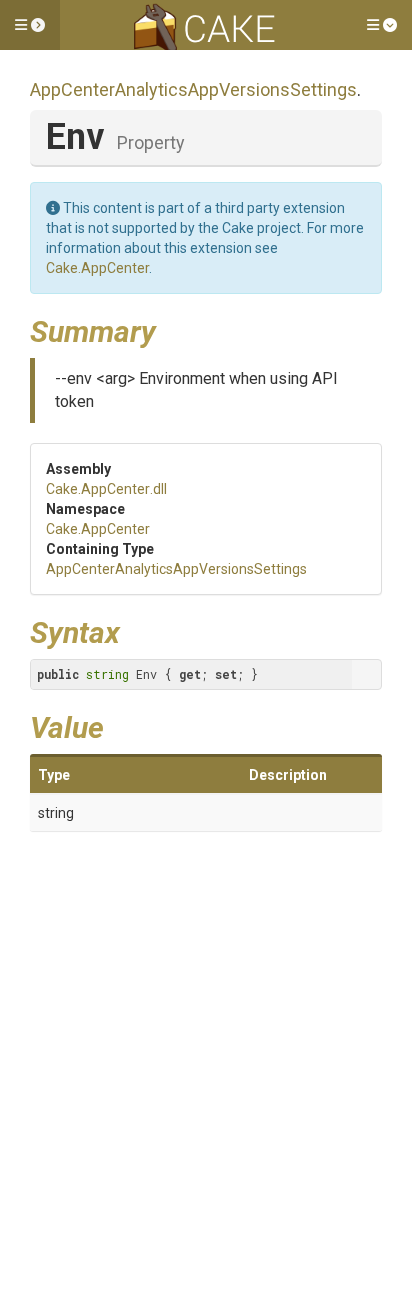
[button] (30, 25)
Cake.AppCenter (97, 268)
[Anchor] (171, 329)
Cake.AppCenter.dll (106, 489)
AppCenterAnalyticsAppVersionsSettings (193, 89)
